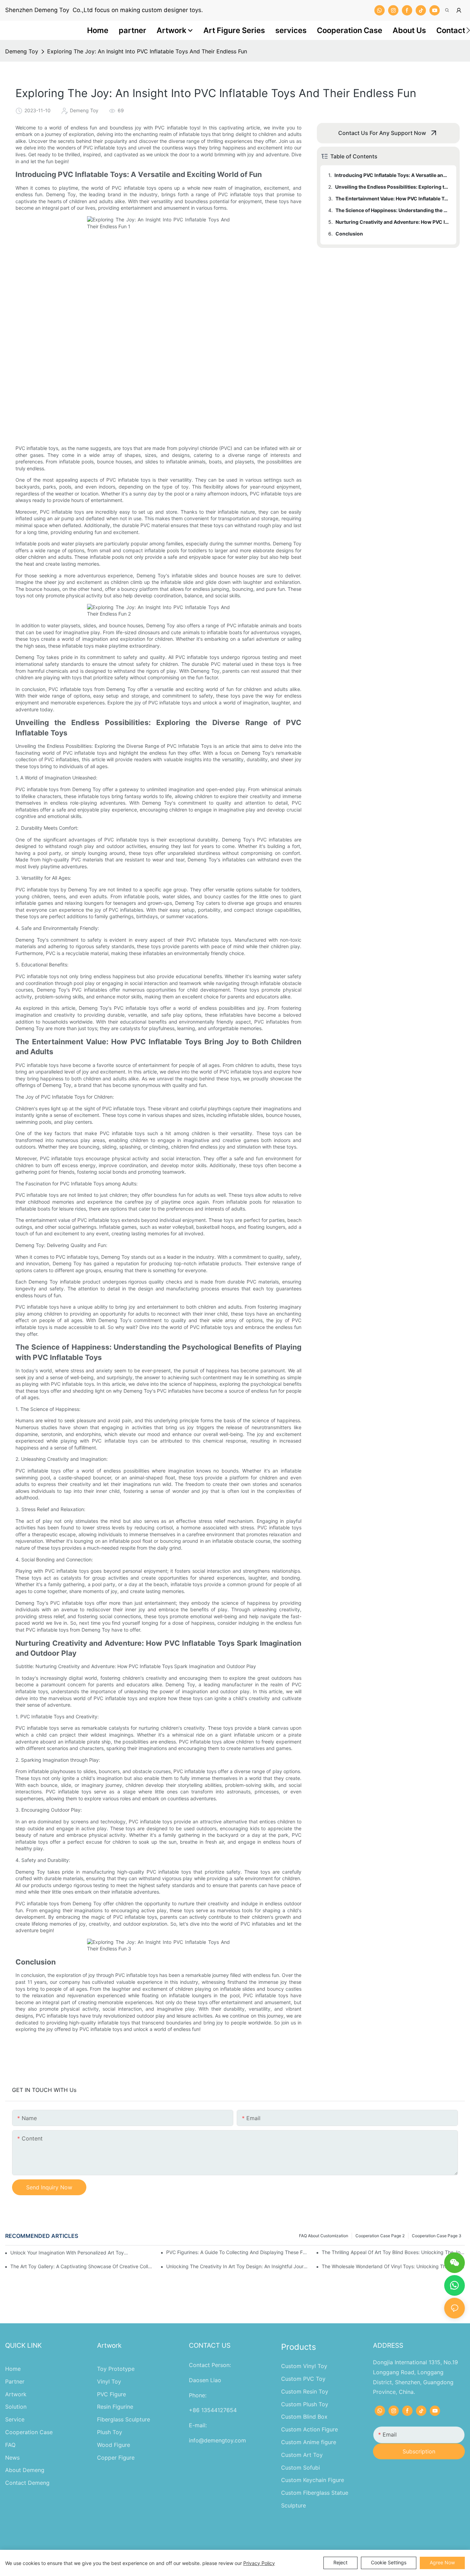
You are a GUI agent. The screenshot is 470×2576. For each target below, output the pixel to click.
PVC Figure (111, 2394)
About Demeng (25, 2470)
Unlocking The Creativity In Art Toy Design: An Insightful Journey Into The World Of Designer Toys (238, 2266)
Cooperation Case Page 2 (380, 2236)
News (12, 2458)
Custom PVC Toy (303, 2379)
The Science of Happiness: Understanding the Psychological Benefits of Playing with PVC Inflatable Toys (393, 210)
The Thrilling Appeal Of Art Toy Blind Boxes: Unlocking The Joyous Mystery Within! (393, 2252)
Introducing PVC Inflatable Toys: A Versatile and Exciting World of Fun (392, 175)
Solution (16, 2407)
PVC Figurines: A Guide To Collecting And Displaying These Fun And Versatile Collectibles (238, 2252)
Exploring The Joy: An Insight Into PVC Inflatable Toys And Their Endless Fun (147, 51)
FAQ (10, 2445)
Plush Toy (110, 2432)
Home (13, 2369)
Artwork (16, 2394)
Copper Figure (116, 2458)
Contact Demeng (27, 2483)
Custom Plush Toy (305, 2404)
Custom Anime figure (309, 2442)
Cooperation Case (29, 2432)
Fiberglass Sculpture (124, 2419)
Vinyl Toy (109, 2381)
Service (15, 2419)
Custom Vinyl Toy (304, 2366)
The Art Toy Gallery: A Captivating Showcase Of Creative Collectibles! (82, 2266)
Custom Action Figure (309, 2429)
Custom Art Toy (302, 2455)
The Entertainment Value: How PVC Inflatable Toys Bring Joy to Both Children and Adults (393, 198)
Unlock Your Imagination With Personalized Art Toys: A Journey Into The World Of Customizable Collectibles (70, 2253)
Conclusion (349, 234)
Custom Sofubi (301, 2468)
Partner (15, 2381)
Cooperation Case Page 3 (437, 2236)
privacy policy (259, 2563)
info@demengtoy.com (217, 2440)
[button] (468, 30)
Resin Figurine (115, 2407)
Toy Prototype (116, 2369)
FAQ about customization (324, 2236)
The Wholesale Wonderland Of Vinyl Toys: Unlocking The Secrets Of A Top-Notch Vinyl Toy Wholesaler (393, 2266)
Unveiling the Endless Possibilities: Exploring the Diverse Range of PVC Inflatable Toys (392, 187)
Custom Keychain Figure (313, 2480)
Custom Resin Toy (305, 2391)
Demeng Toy (22, 51)
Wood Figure (114, 2445)
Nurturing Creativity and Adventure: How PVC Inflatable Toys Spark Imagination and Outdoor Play (393, 222)
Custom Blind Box (304, 2417)
